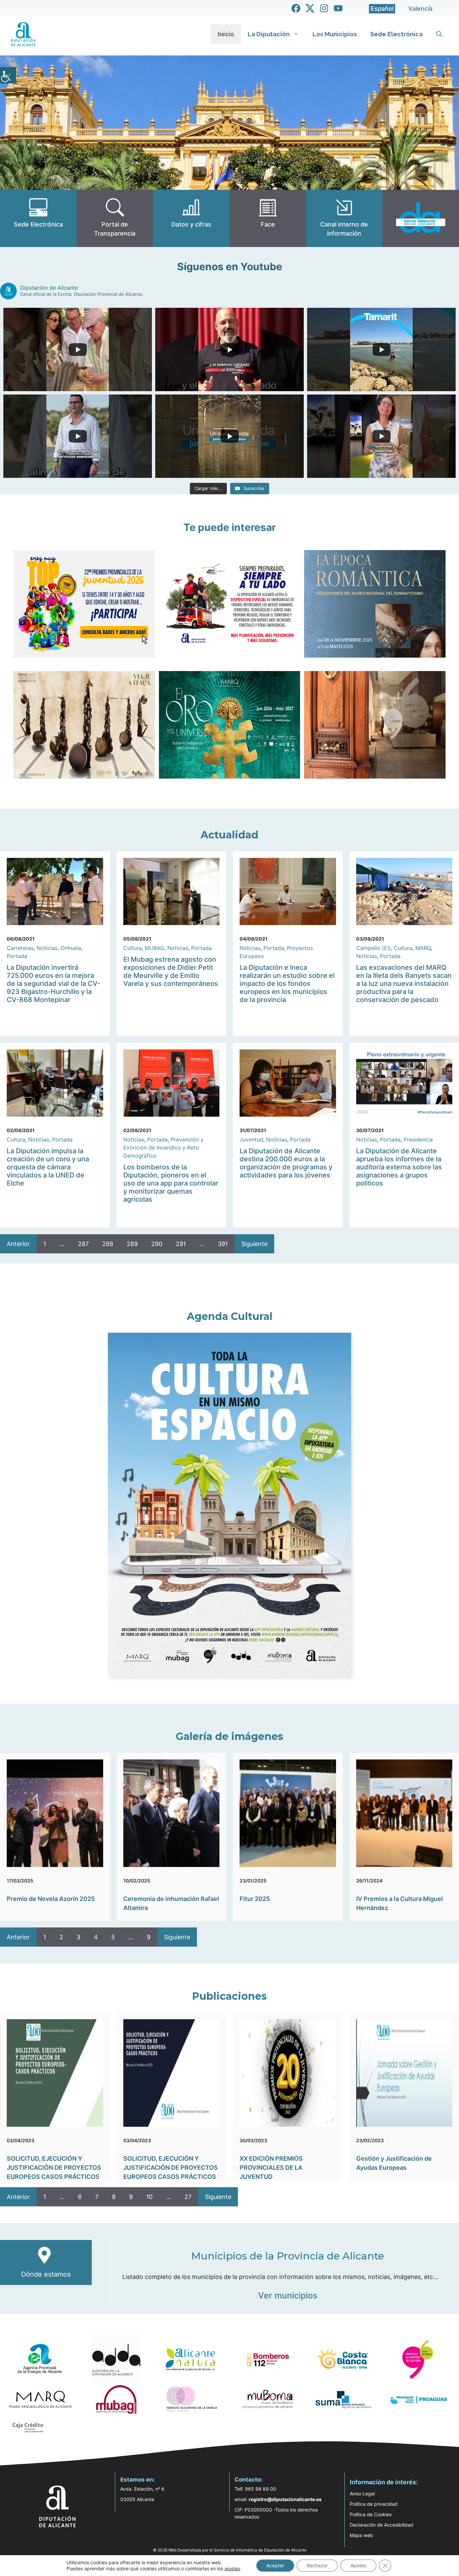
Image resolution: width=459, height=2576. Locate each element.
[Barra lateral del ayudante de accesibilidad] (8, 75)
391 (223, 1244)
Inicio (226, 34)
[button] (439, 34)
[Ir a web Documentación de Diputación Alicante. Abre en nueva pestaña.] (191, 218)
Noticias (47, 948)
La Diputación (269, 34)
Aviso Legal (362, 2494)
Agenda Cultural (230, 1316)
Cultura (133, 948)
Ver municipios (288, 2295)
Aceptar (275, 2565)
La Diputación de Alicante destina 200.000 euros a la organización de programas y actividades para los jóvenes (286, 1163)
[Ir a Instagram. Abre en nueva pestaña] (324, 8)
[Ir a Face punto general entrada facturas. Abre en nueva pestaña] (268, 218)
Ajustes (358, 2565)
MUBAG (155, 948)
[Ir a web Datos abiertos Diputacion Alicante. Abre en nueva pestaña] (421, 218)
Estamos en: (138, 2480)
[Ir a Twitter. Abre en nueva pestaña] (310, 8)
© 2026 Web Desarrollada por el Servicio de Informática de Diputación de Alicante (230, 2550)
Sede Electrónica (397, 34)
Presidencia (418, 1139)
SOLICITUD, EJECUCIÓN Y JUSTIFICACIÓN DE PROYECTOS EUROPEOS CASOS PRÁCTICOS (54, 2168)
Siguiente (254, 1244)
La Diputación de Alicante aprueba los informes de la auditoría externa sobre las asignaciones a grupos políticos (399, 1167)
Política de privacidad (374, 2504)
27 (188, 2197)
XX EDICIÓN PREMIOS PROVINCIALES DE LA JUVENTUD (271, 2168)
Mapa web (361, 2535)
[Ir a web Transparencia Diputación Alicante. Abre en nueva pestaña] (115, 218)
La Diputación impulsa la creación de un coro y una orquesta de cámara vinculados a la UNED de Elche (48, 1167)
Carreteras (20, 948)
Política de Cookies (371, 2514)
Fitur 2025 (255, 1899)
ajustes (232, 2568)
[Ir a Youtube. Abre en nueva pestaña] (338, 8)
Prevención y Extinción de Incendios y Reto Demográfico (163, 1148)
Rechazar (317, 2565)
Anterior (18, 1244)
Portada (17, 956)
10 (149, 2197)
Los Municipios (335, 34)
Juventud (251, 1139)
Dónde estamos (46, 2274)
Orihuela (71, 948)
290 (157, 1244)
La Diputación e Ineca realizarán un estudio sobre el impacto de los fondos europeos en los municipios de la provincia (287, 984)
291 (181, 1244)
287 (83, 1244)
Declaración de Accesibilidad (382, 2525)
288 (108, 1244)
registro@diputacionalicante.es (285, 2499)
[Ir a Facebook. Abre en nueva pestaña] (296, 8)
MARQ (423, 948)
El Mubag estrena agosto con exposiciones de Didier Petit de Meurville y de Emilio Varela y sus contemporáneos (171, 971)
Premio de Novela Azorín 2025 (51, 1899)
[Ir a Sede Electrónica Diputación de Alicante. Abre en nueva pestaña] (38, 218)
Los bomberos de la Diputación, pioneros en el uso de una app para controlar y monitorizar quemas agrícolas (171, 1183)
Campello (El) (373, 948)
